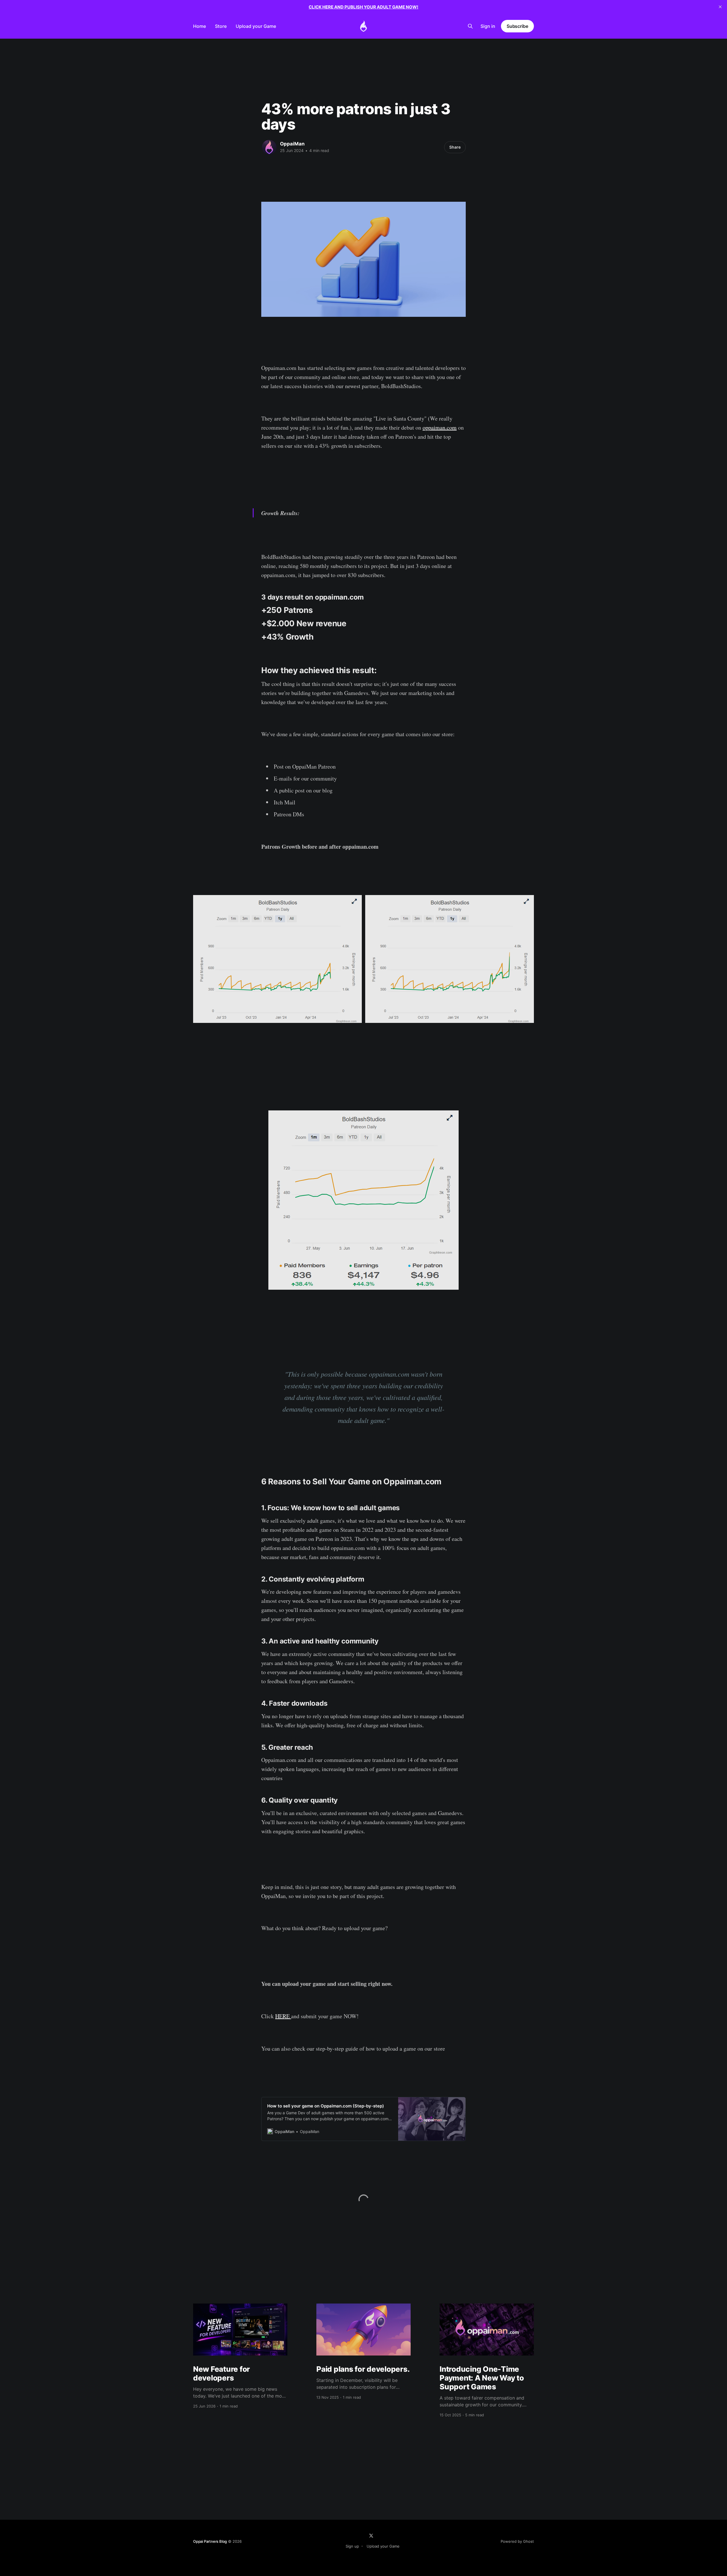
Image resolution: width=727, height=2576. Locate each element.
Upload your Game (256, 26)
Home (199, 26)
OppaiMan (292, 144)
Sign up (352, 2546)
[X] (371, 2536)
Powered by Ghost (517, 2541)
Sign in (488, 26)
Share (455, 147)
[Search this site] (470, 26)
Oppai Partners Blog (210, 2541)
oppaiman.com (440, 427)
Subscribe (517, 26)
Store (221, 26)
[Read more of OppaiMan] (269, 147)
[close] (720, 7)
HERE (283, 2016)
